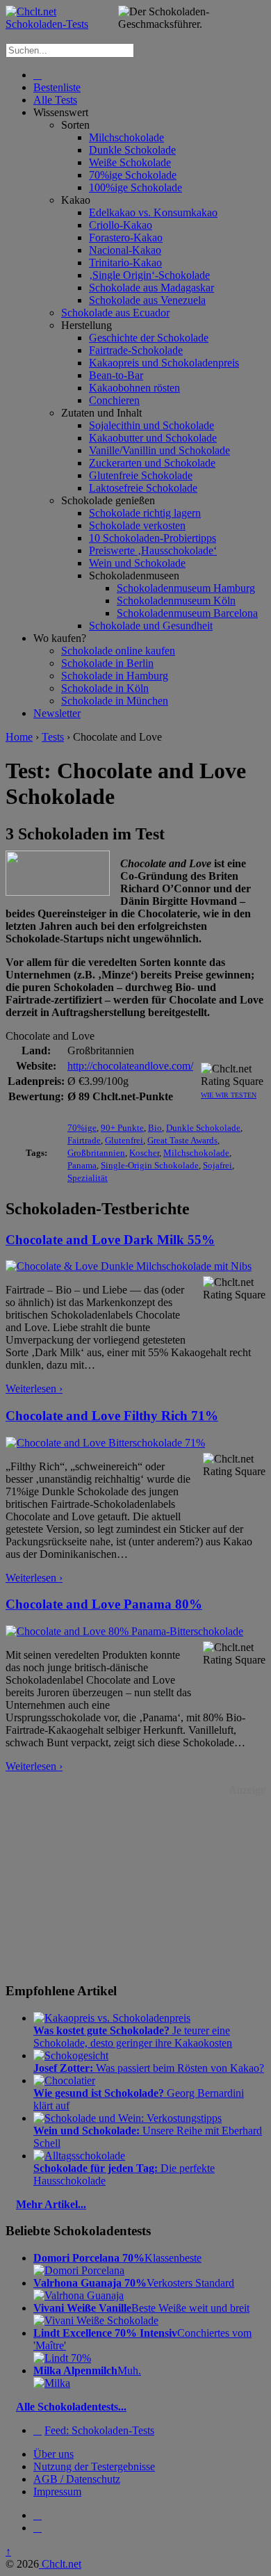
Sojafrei (217, 1165)
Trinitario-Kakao (125, 263)
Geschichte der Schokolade (149, 338)
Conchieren (114, 400)
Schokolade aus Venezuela (147, 300)
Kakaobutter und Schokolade (153, 438)
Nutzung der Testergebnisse (94, 2466)
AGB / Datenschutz (77, 2479)
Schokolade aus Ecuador (115, 313)
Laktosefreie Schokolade (143, 488)
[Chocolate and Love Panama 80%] (124, 1631)
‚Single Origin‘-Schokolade (149, 275)
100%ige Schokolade (135, 187)
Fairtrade (84, 1140)
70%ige (82, 1128)
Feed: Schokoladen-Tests (99, 2430)
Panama (82, 1165)
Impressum (57, 2492)
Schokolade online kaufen (118, 651)
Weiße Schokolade (130, 162)
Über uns (54, 2454)
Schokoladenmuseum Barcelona (187, 613)
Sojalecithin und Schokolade (151, 425)
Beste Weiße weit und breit (141, 2308)
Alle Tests (55, 100)
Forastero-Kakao (126, 238)
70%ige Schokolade (133, 175)
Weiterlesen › (34, 1388)
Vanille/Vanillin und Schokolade (159, 450)
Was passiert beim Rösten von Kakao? (149, 2068)
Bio (155, 1128)
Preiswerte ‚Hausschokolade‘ (153, 550)
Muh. (87, 2370)
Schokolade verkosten (137, 525)
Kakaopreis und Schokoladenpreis (164, 363)
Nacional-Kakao (125, 250)
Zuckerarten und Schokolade (152, 463)
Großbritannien (96, 1153)
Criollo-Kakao (121, 225)
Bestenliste (57, 87)
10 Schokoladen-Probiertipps (153, 538)
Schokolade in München (115, 701)
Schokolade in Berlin (107, 663)
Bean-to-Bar (116, 375)
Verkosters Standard (134, 2283)
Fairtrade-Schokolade (136, 350)
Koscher (144, 1153)
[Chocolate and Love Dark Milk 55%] (129, 1266)
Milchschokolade (126, 137)
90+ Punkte (122, 1128)
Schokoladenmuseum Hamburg (186, 588)
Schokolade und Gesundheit (151, 626)
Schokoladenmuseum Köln (176, 601)
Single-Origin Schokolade (150, 1165)
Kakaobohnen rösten (134, 388)
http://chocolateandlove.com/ (130, 1066)
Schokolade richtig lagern (145, 513)
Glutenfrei (124, 1140)
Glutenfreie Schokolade (141, 475)
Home (19, 737)
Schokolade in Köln (105, 688)
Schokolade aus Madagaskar (151, 288)
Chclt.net (60, 2564)
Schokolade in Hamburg (115, 676)
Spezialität (88, 1178)
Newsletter (57, 713)
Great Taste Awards (182, 1140)
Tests (53, 737)
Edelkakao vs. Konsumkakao (153, 212)
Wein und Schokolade (137, 563)
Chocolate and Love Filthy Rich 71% (112, 1416)
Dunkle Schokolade (132, 150)
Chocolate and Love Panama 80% (104, 1604)
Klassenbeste (117, 2258)
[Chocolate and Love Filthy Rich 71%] (105, 1443)
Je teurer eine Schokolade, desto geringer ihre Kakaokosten (133, 2037)
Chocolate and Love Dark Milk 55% (110, 1240)
